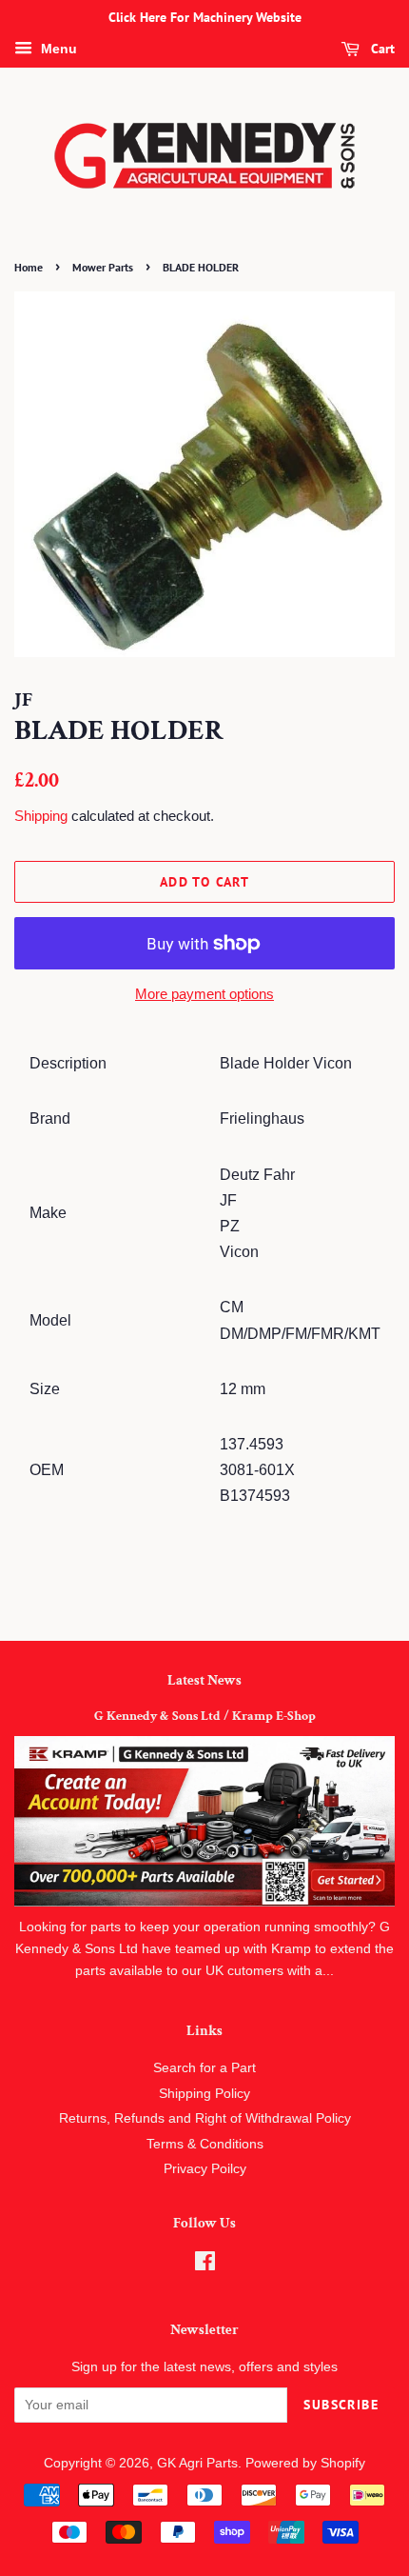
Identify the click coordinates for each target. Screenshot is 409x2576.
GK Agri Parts (197, 2463)
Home (29, 267)
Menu (57, 49)
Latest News (204, 1680)
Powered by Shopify (305, 2463)
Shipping (41, 816)
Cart (381, 49)
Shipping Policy (204, 2094)
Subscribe (341, 2405)
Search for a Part (204, 2068)
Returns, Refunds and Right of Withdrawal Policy (205, 2118)
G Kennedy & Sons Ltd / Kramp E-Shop (205, 1716)
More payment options (204, 994)
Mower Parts (103, 267)
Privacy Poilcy (205, 2169)
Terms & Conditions (205, 2144)
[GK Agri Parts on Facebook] (205, 2265)
